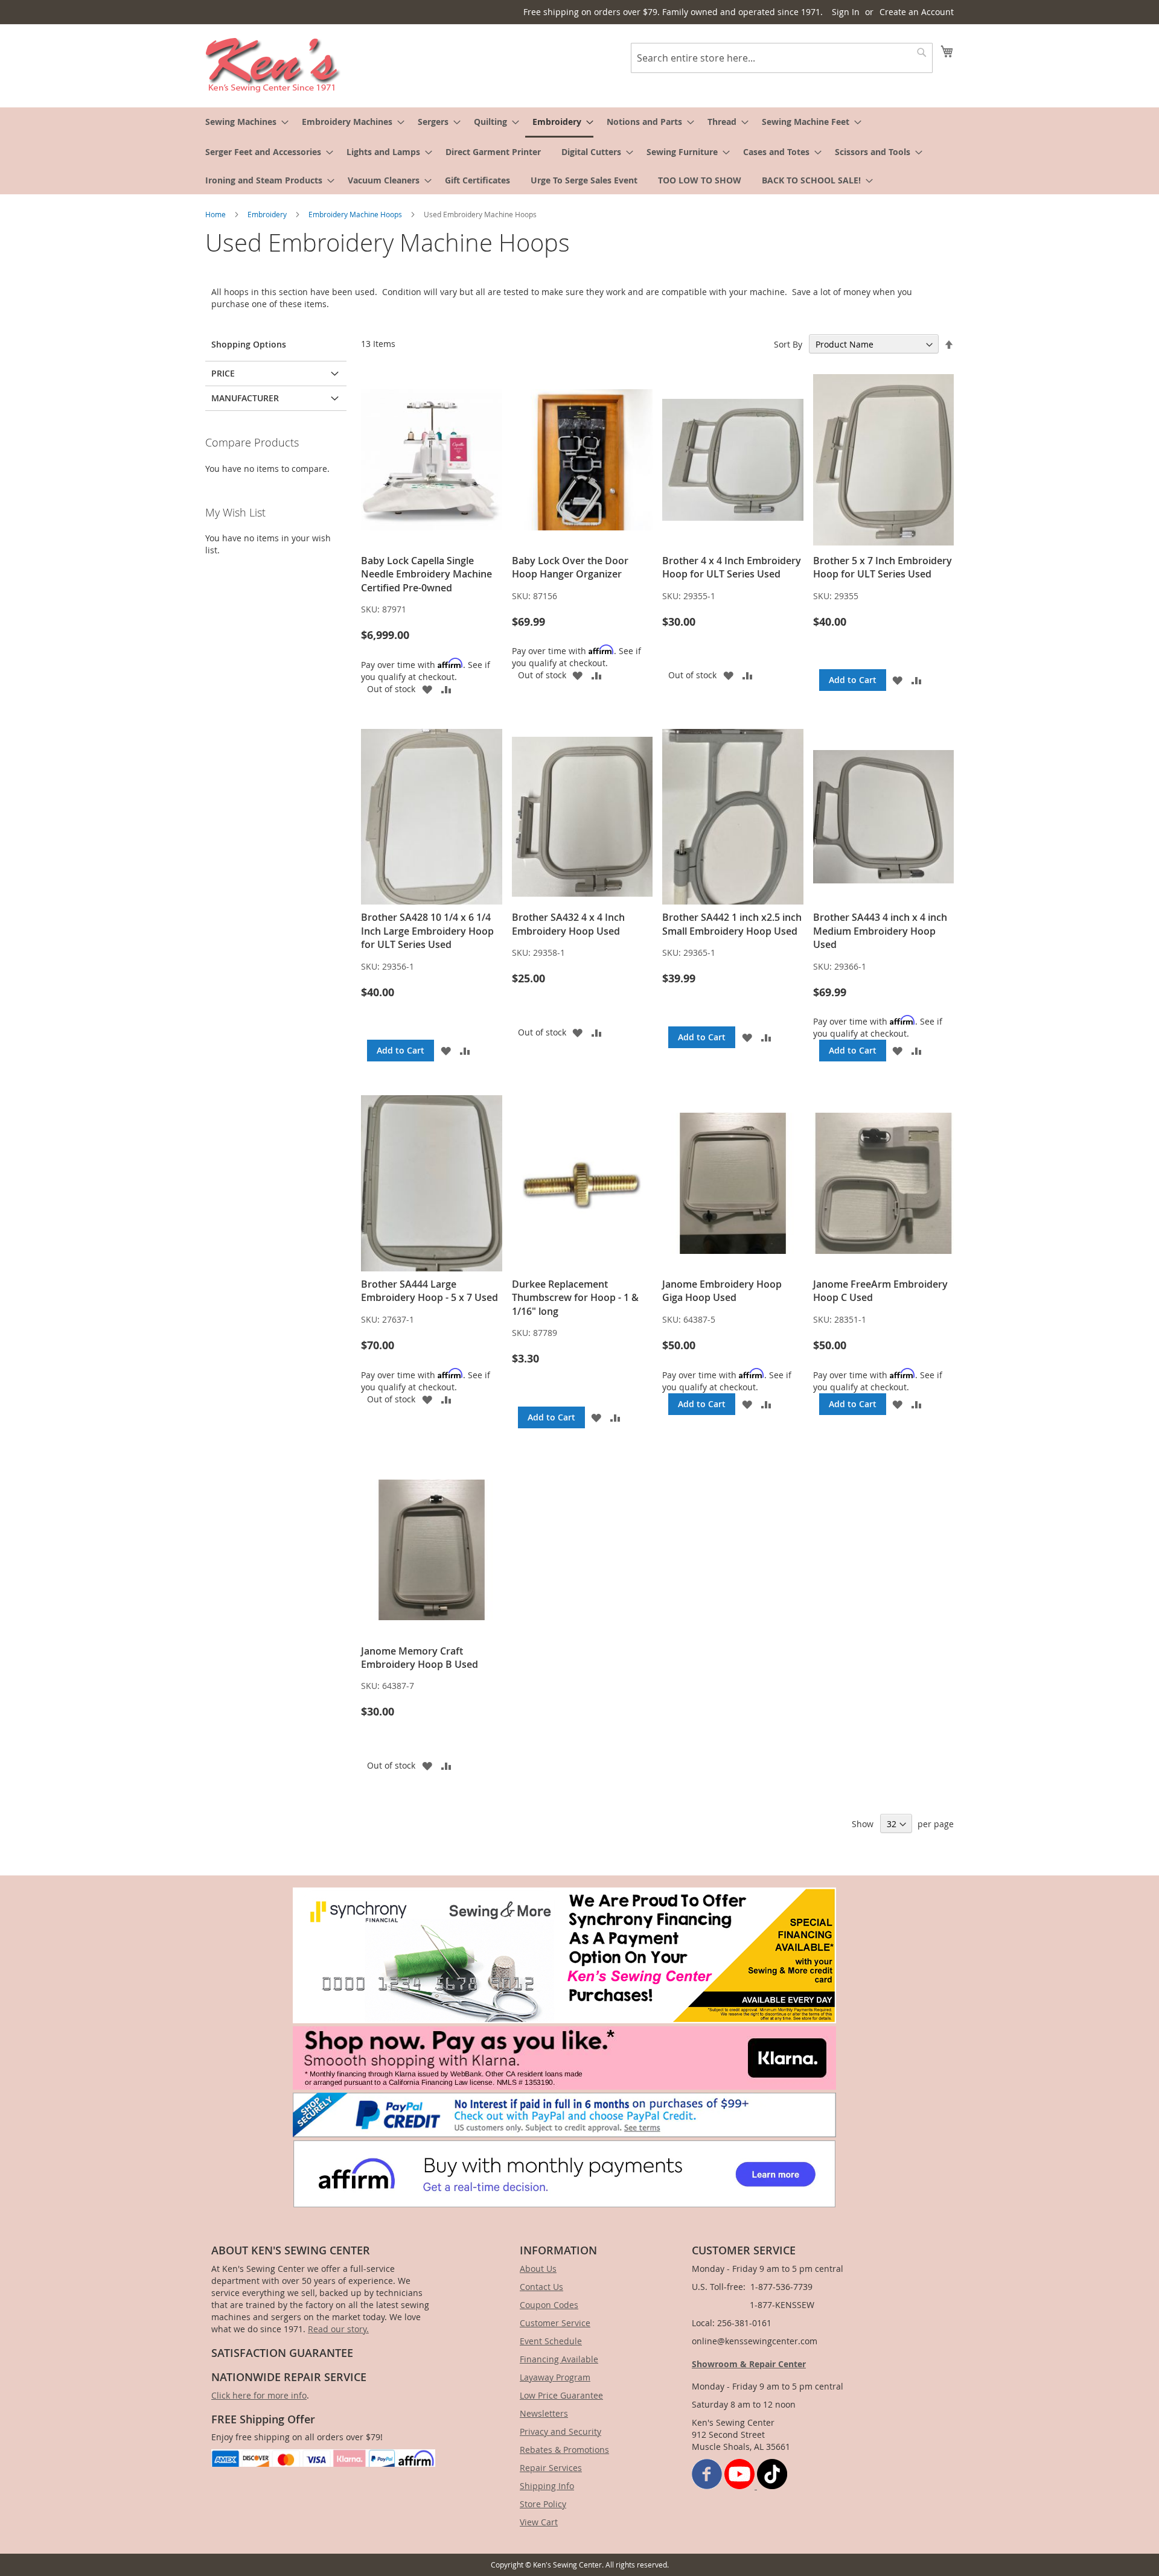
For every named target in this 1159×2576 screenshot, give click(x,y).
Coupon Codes (549, 2305)
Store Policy (543, 2504)
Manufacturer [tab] (245, 398)
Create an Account (917, 12)
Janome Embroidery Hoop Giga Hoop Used (722, 1291)
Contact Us (541, 2287)
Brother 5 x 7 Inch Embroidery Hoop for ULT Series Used (883, 567)
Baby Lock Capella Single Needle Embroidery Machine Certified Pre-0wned (426, 574)
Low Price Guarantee (561, 2395)
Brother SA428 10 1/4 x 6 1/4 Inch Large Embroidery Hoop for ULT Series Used (427, 931)
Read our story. (338, 2329)
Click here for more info (259, 2395)
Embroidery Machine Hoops (356, 214)
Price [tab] (223, 373)
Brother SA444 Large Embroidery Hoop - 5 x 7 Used (429, 1291)
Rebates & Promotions (564, 2450)
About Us (538, 2269)
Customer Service (555, 2323)
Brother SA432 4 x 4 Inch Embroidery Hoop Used (568, 924)
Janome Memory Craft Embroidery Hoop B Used (420, 1658)
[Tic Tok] (772, 2486)
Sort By (788, 344)
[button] (427, 689)
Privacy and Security (560, 2431)
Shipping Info (547, 2486)
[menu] (579, 151)
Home (216, 214)
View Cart (539, 2522)
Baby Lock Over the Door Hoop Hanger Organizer (570, 567)
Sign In (846, 12)
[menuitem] (243, 122)
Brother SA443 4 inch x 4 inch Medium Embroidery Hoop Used (880, 931)
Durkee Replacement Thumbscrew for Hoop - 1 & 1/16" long (575, 1298)
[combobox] (782, 58)
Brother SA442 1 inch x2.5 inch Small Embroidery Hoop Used (732, 924)
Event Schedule (551, 2341)
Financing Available (559, 2359)
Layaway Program (555, 2377)
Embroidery (268, 214)
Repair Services (551, 2468)
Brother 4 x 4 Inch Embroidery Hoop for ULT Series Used (732, 567)
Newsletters (544, 2413)
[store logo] (273, 65)
